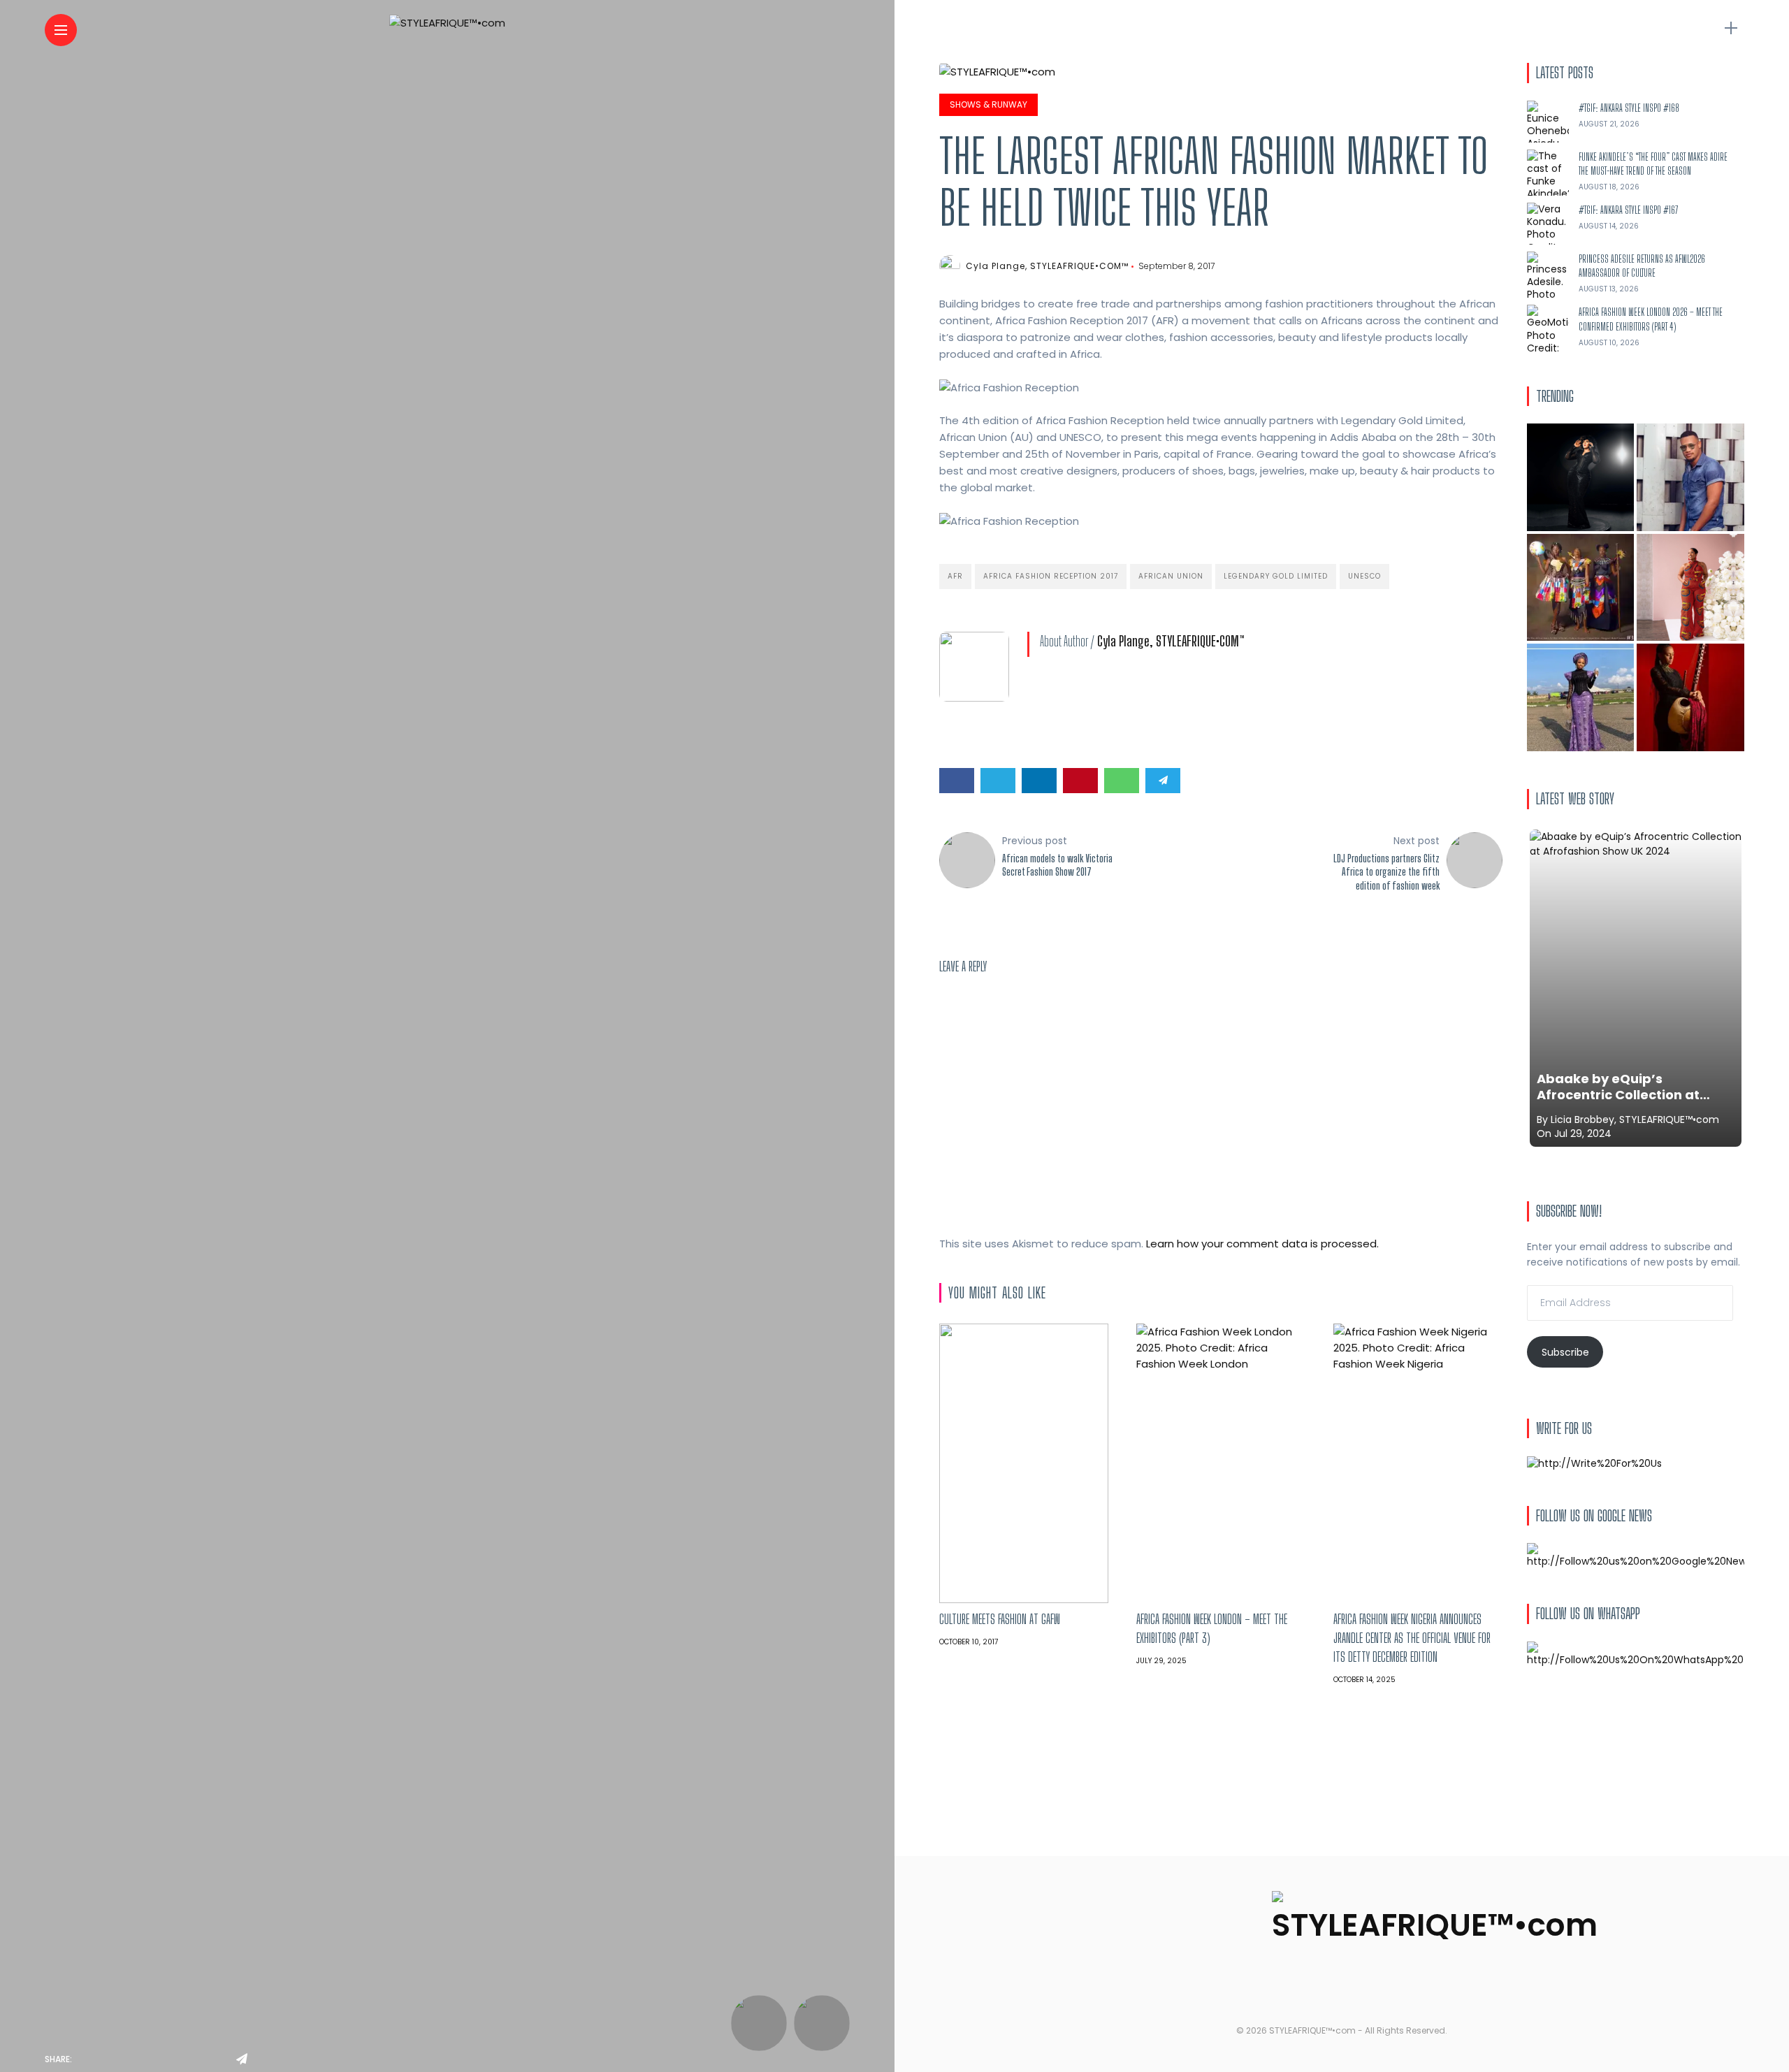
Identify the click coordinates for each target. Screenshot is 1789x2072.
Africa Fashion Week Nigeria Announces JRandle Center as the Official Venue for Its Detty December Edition (1412, 1638)
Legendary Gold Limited (1276, 576)
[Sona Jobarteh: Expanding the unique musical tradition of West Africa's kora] (1690, 697)
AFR (955, 576)
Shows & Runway (988, 104)
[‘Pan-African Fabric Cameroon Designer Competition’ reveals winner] (1581, 588)
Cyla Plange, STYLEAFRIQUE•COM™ (1047, 266)
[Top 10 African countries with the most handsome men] (1690, 477)
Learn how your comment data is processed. (1262, 1244)
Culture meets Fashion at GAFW (1000, 1619)
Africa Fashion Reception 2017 (1051, 576)
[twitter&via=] (119, 2059)
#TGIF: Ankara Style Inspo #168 (1629, 108)
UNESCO (1364, 576)
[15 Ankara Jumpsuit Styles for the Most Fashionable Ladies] (1690, 588)
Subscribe (1565, 1352)
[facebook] (87, 2059)
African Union (1171, 576)
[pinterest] (182, 2059)
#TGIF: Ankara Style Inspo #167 (1629, 210)
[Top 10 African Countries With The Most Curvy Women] (1581, 477)
